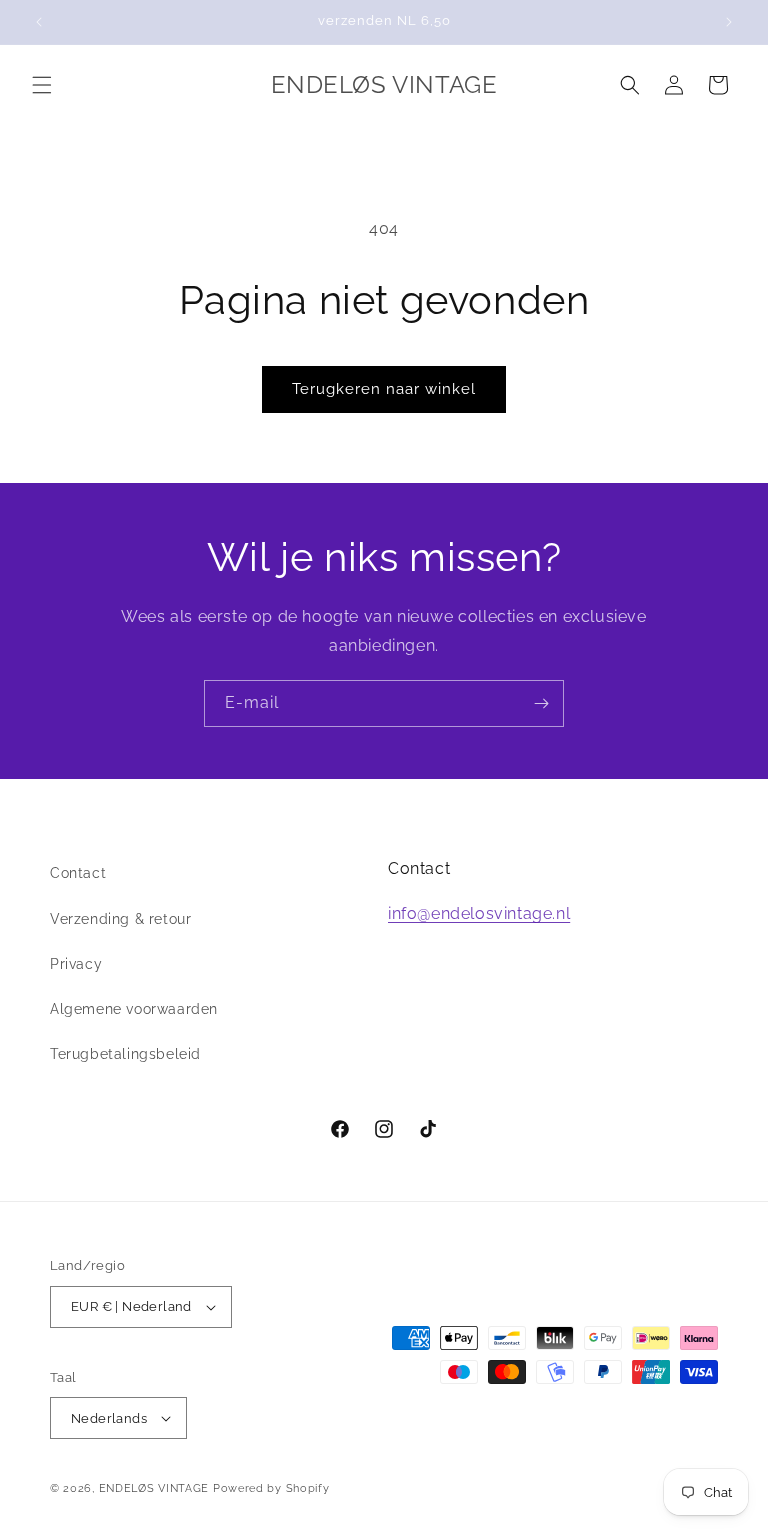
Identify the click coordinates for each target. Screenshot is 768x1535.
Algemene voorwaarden (134, 1009)
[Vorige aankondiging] (39, 22)
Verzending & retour (120, 919)
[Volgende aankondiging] (729, 22)
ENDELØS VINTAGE (154, 1488)
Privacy (76, 964)
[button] (42, 85)
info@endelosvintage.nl (479, 913)
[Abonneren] (541, 703)
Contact (78, 873)
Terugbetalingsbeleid (125, 1054)
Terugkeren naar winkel (384, 389)
